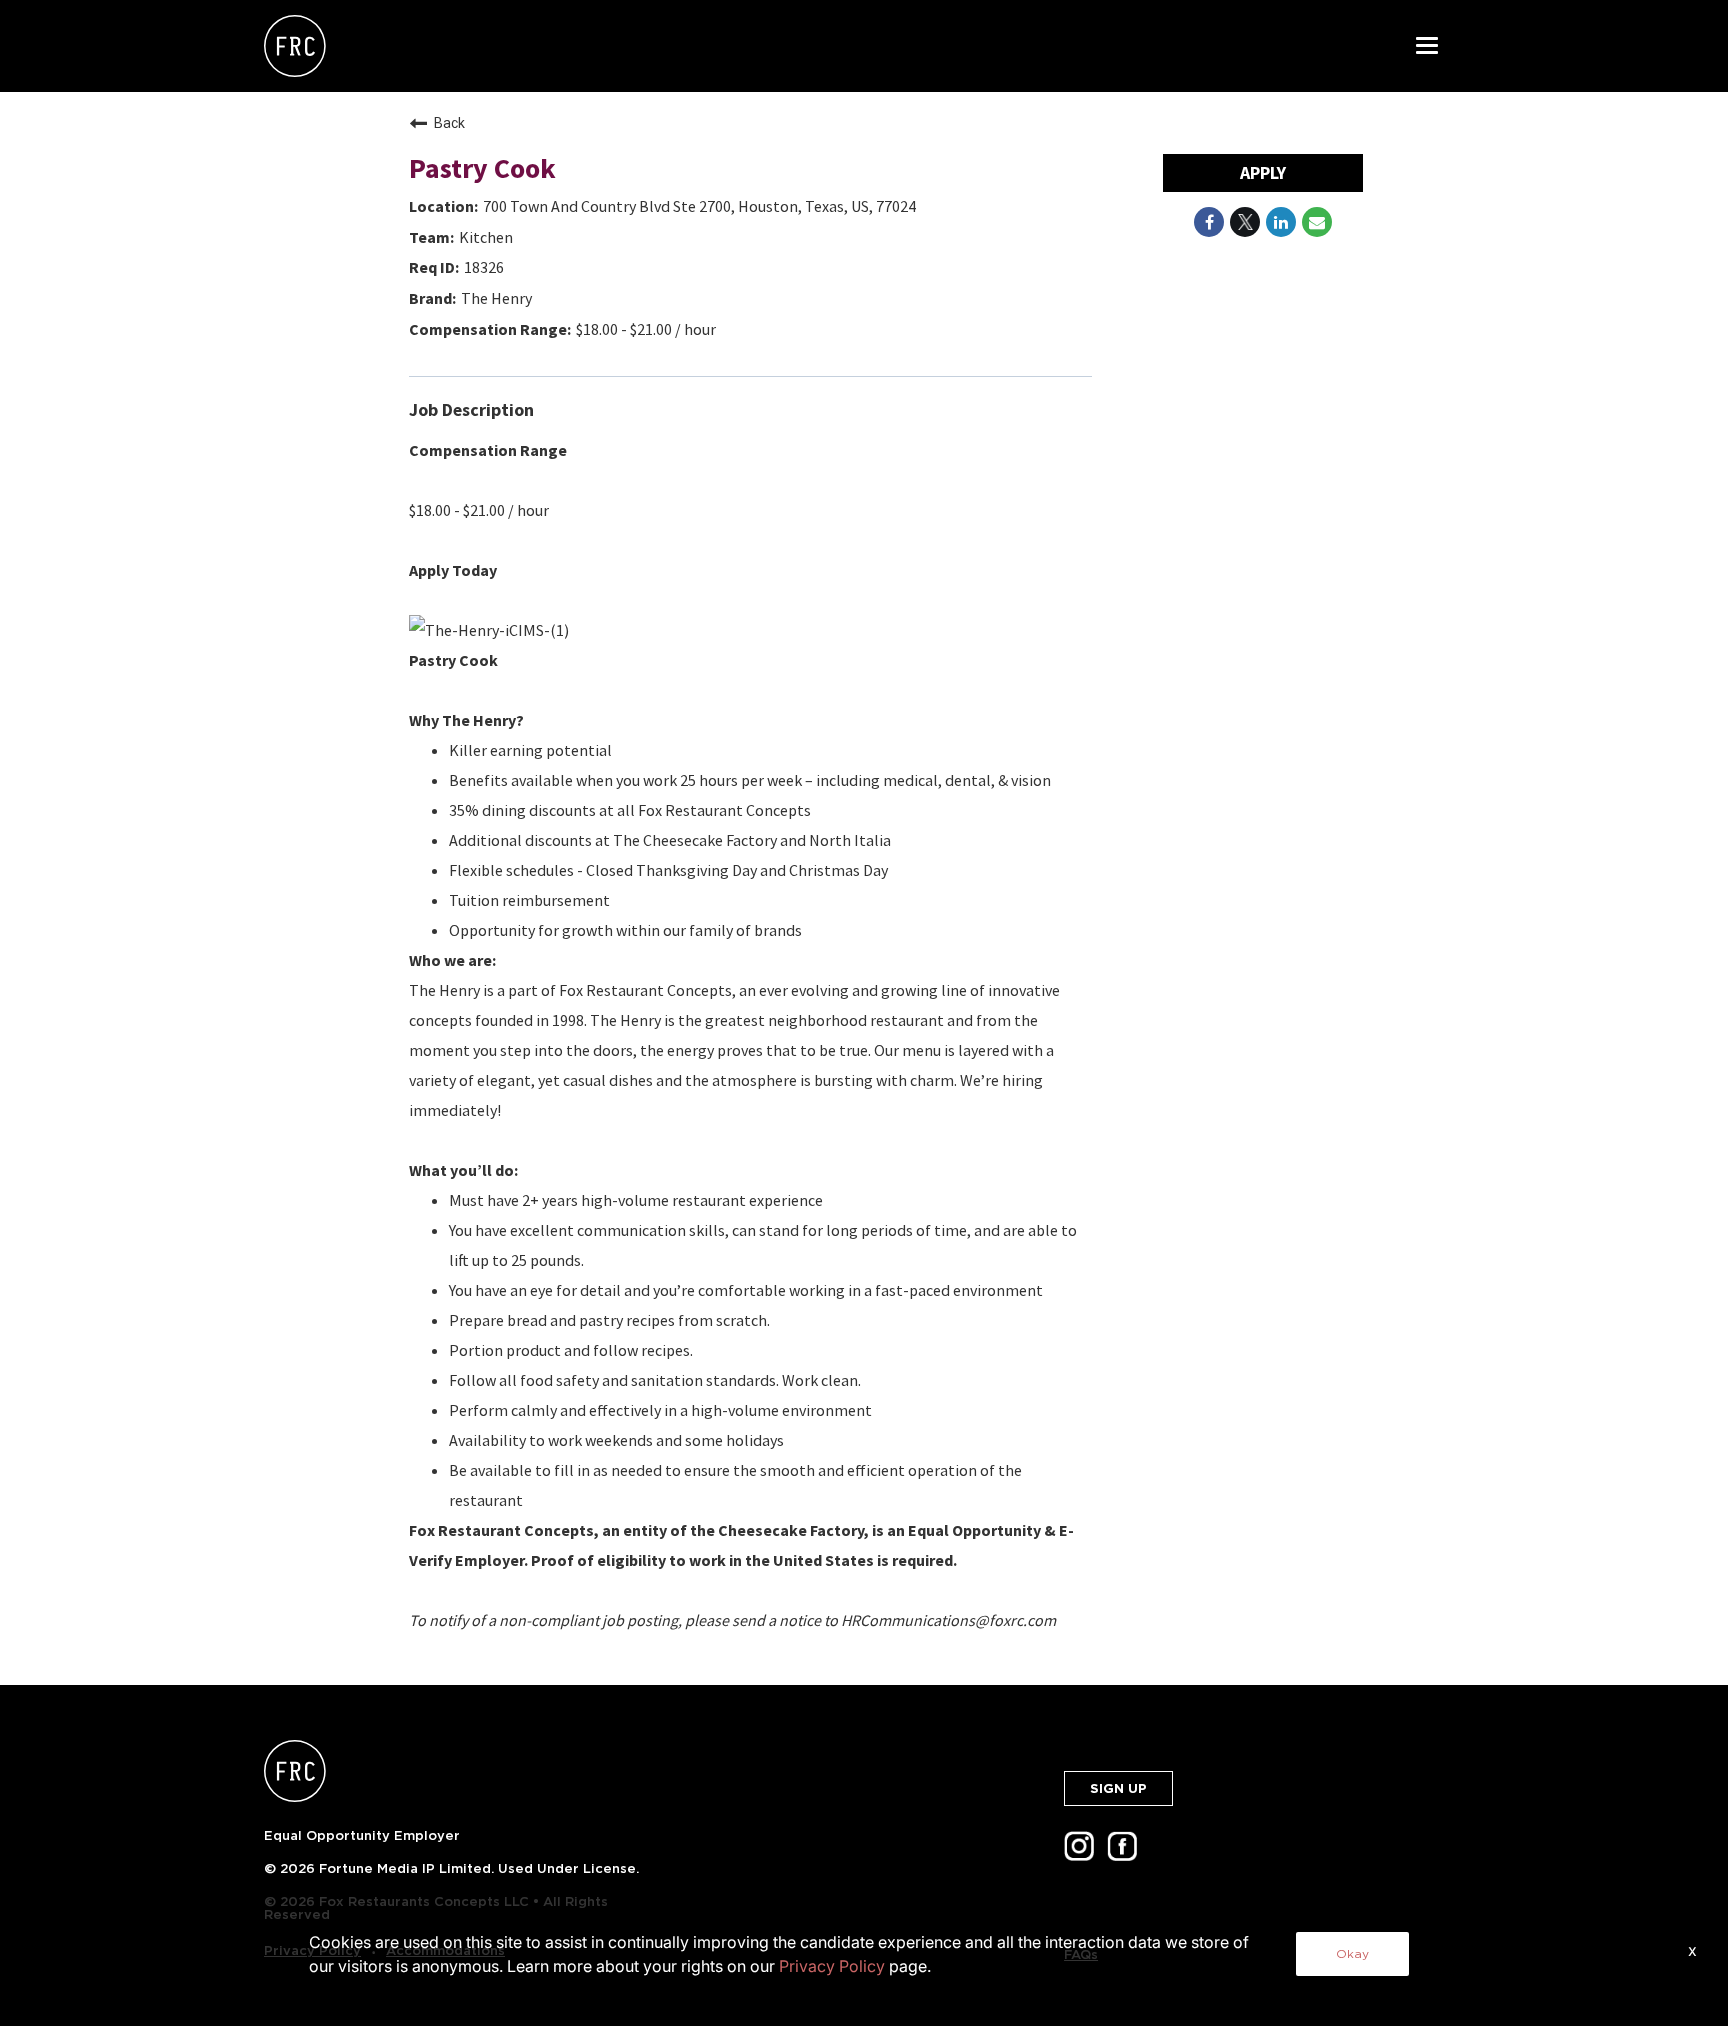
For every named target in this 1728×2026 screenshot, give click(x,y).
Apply (1263, 172)
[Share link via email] (1317, 222)
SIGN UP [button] (1118, 1788)
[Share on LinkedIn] (1281, 222)
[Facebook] (1126, 1852)
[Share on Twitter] (1245, 222)
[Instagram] (1083, 1852)
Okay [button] (1352, 1953)
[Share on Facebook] (1209, 222)
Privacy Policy (832, 1966)
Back (449, 123)
